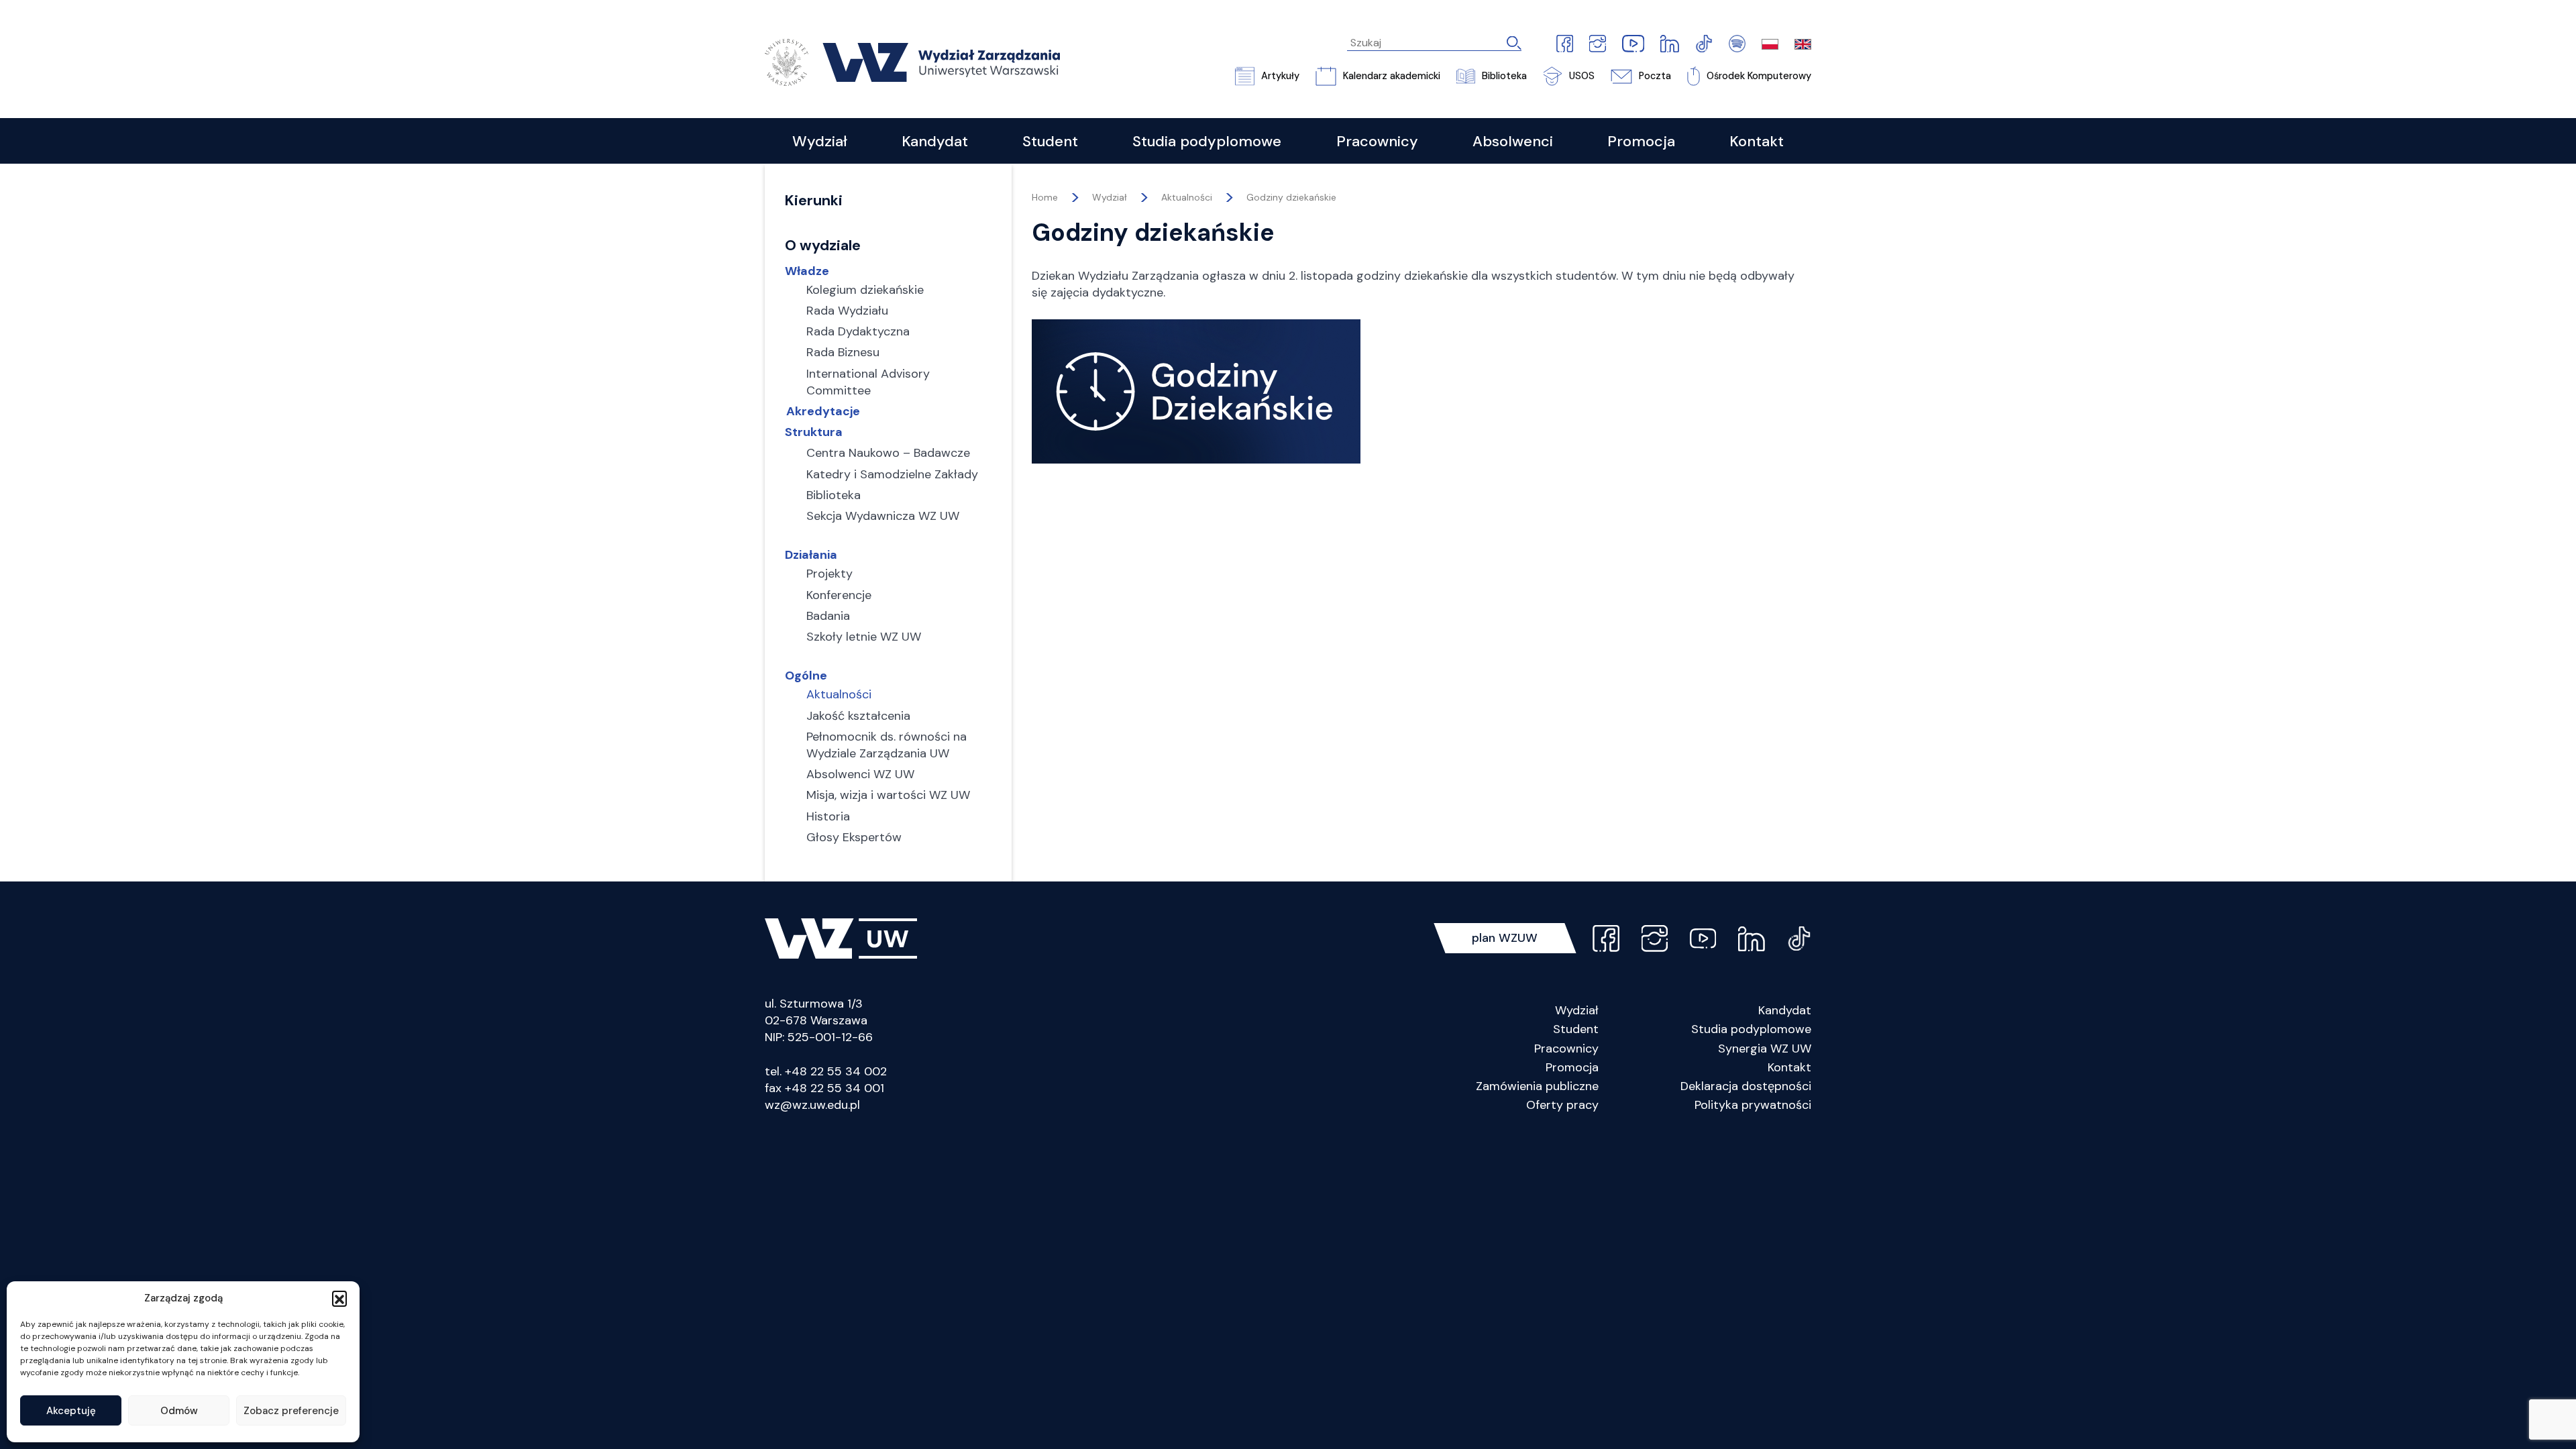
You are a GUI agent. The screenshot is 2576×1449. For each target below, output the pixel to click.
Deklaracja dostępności (1746, 1086)
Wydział (1577, 1010)
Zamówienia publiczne (1537, 1086)
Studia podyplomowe (1751, 1029)
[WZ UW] (912, 61)
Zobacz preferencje (291, 1411)
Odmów (179, 1411)
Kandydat (1785, 1010)
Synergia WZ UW (1765, 1049)
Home (1045, 197)
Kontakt (1789, 1067)
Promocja (1572, 1067)
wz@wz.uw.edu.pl (812, 1105)
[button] (339, 1298)
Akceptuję (71, 1411)
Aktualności (1187, 197)
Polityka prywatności (1753, 1105)
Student (1576, 1029)
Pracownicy (1566, 1049)
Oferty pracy (1562, 1105)
